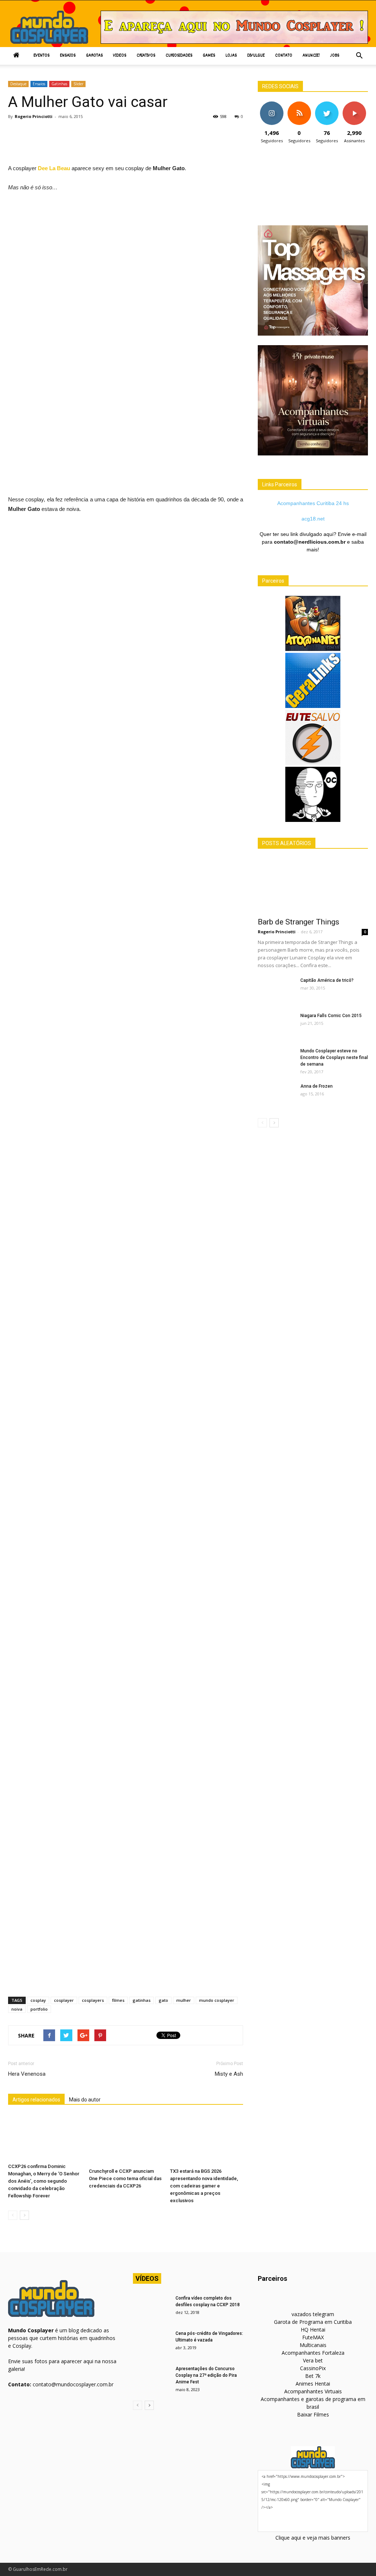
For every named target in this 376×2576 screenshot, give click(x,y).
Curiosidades (179, 56)
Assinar (354, 104)
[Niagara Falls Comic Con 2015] (276, 1025)
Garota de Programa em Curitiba (313, 2322)
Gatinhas (59, 84)
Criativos (146, 56)
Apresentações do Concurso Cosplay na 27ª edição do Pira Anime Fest (206, 2375)
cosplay (38, 2000)
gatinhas (142, 2000)
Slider (78, 84)
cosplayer (64, 2000)
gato (163, 2000)
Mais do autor (85, 2100)
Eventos (41, 56)
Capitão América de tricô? (327, 980)
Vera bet (313, 2360)
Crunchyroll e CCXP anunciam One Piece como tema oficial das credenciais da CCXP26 (125, 2178)
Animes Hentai (313, 2384)
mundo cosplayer (217, 2000)
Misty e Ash (229, 2074)
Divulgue (256, 56)
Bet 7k (313, 2376)
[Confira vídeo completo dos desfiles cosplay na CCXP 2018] (151, 2308)
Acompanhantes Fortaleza (313, 2353)
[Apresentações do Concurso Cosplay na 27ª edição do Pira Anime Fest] (151, 2378)
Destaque (18, 84)
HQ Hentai (313, 2330)
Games (209, 56)
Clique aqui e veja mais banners (313, 2538)
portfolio (39, 2009)
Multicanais (313, 2345)
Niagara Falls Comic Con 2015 (331, 1016)
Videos (120, 56)
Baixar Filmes (313, 2414)
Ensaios (68, 56)
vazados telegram (313, 2314)
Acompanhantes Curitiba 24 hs (313, 503)
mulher (184, 2000)
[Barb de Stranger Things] (313, 885)
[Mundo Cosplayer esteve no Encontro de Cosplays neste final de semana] (276, 1060)
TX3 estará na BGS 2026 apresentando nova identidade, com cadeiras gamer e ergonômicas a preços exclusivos (204, 2186)
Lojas (231, 56)
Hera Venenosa (27, 2074)
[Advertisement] (142, 144)
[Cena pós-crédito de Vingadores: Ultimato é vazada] (151, 2343)
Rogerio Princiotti (34, 116)
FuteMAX (313, 2337)
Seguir (272, 104)
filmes (118, 2000)
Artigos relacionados (36, 2100)
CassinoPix (313, 2368)
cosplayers (93, 2000)
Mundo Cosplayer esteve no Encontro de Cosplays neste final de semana (334, 1058)
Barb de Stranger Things (299, 922)
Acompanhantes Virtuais (313, 2391)
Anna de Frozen (317, 1086)
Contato (284, 56)
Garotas (94, 56)
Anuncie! (311, 56)
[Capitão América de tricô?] (276, 990)
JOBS (335, 56)
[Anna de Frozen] (276, 1096)
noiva (17, 2009)
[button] (359, 56)
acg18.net (313, 519)
